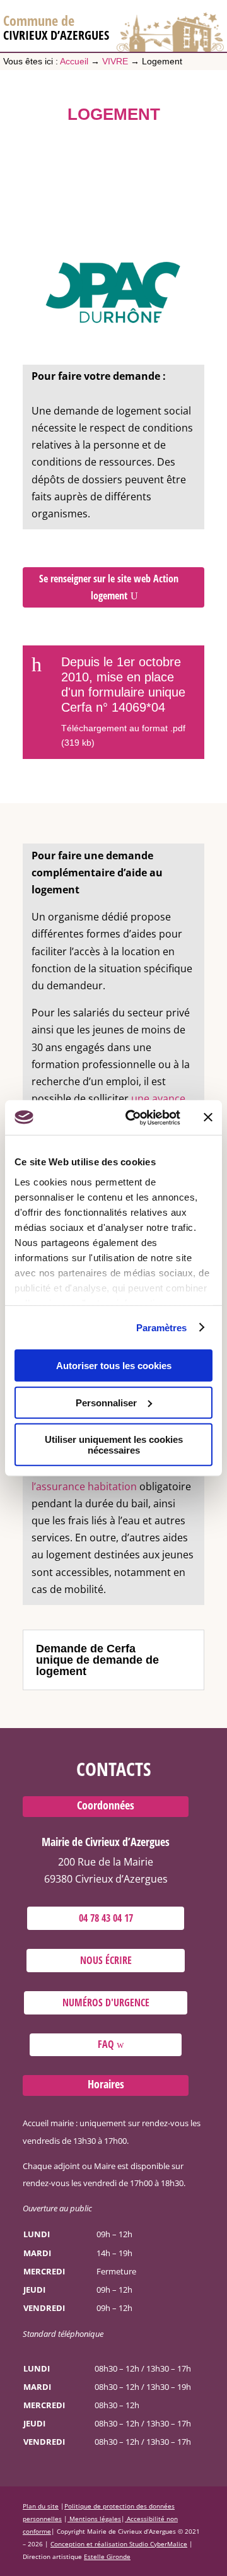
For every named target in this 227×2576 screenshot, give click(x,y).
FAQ (106, 2044)
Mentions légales (95, 2519)
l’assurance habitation (84, 1486)
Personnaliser (106, 1402)
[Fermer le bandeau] (208, 1117)
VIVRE (115, 61)
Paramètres (162, 1327)
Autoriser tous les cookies (114, 1366)
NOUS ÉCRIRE (106, 1960)
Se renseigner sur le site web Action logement (109, 587)
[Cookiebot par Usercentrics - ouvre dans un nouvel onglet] (133, 1117)
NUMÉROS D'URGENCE (106, 2003)
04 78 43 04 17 (106, 1918)
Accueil (74, 61)
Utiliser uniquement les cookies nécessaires (114, 1445)
